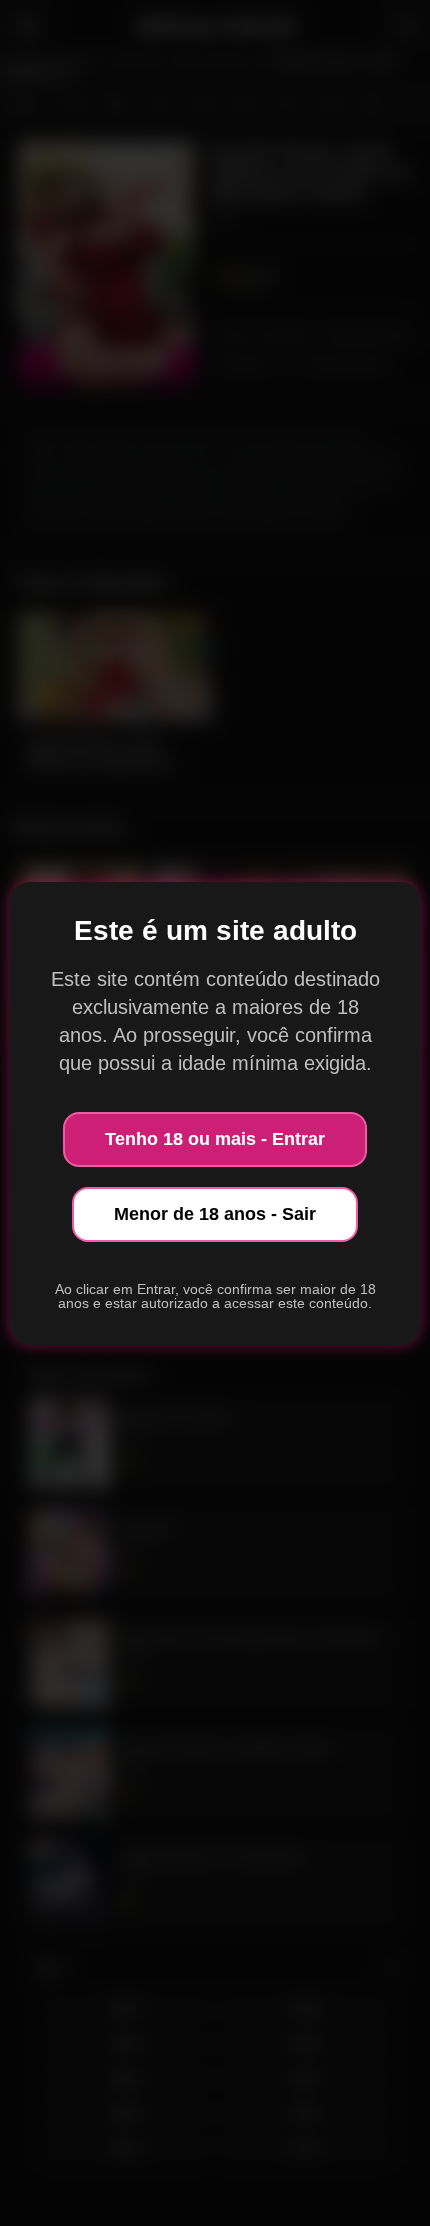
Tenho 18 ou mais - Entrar (215, 1139)
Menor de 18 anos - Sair (215, 1214)
